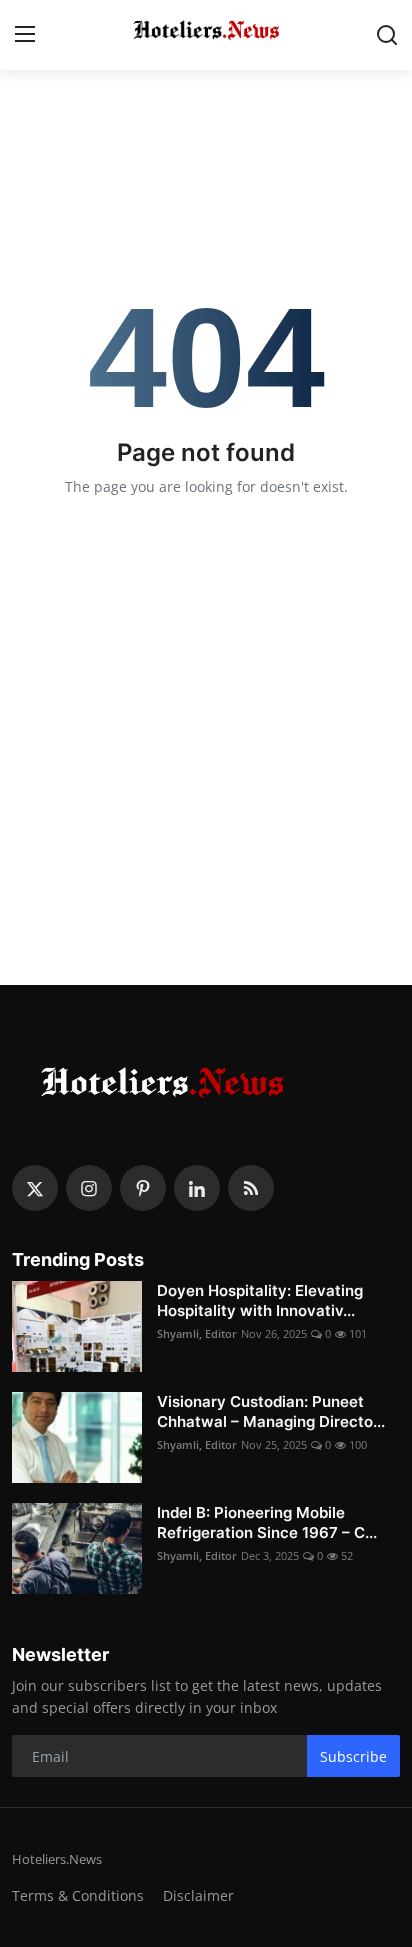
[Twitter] (35, 1188)
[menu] (25, 35)
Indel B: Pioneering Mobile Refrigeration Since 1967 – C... (267, 1522)
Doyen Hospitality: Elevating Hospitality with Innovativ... (260, 1300)
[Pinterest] (143, 1188)
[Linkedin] (197, 1188)
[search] (387, 35)
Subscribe (353, 1756)
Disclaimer (198, 1895)
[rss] (251, 1188)
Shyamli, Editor (197, 1333)
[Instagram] (89, 1188)
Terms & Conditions (78, 1895)
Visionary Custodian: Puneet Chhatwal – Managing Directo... (271, 1411)
